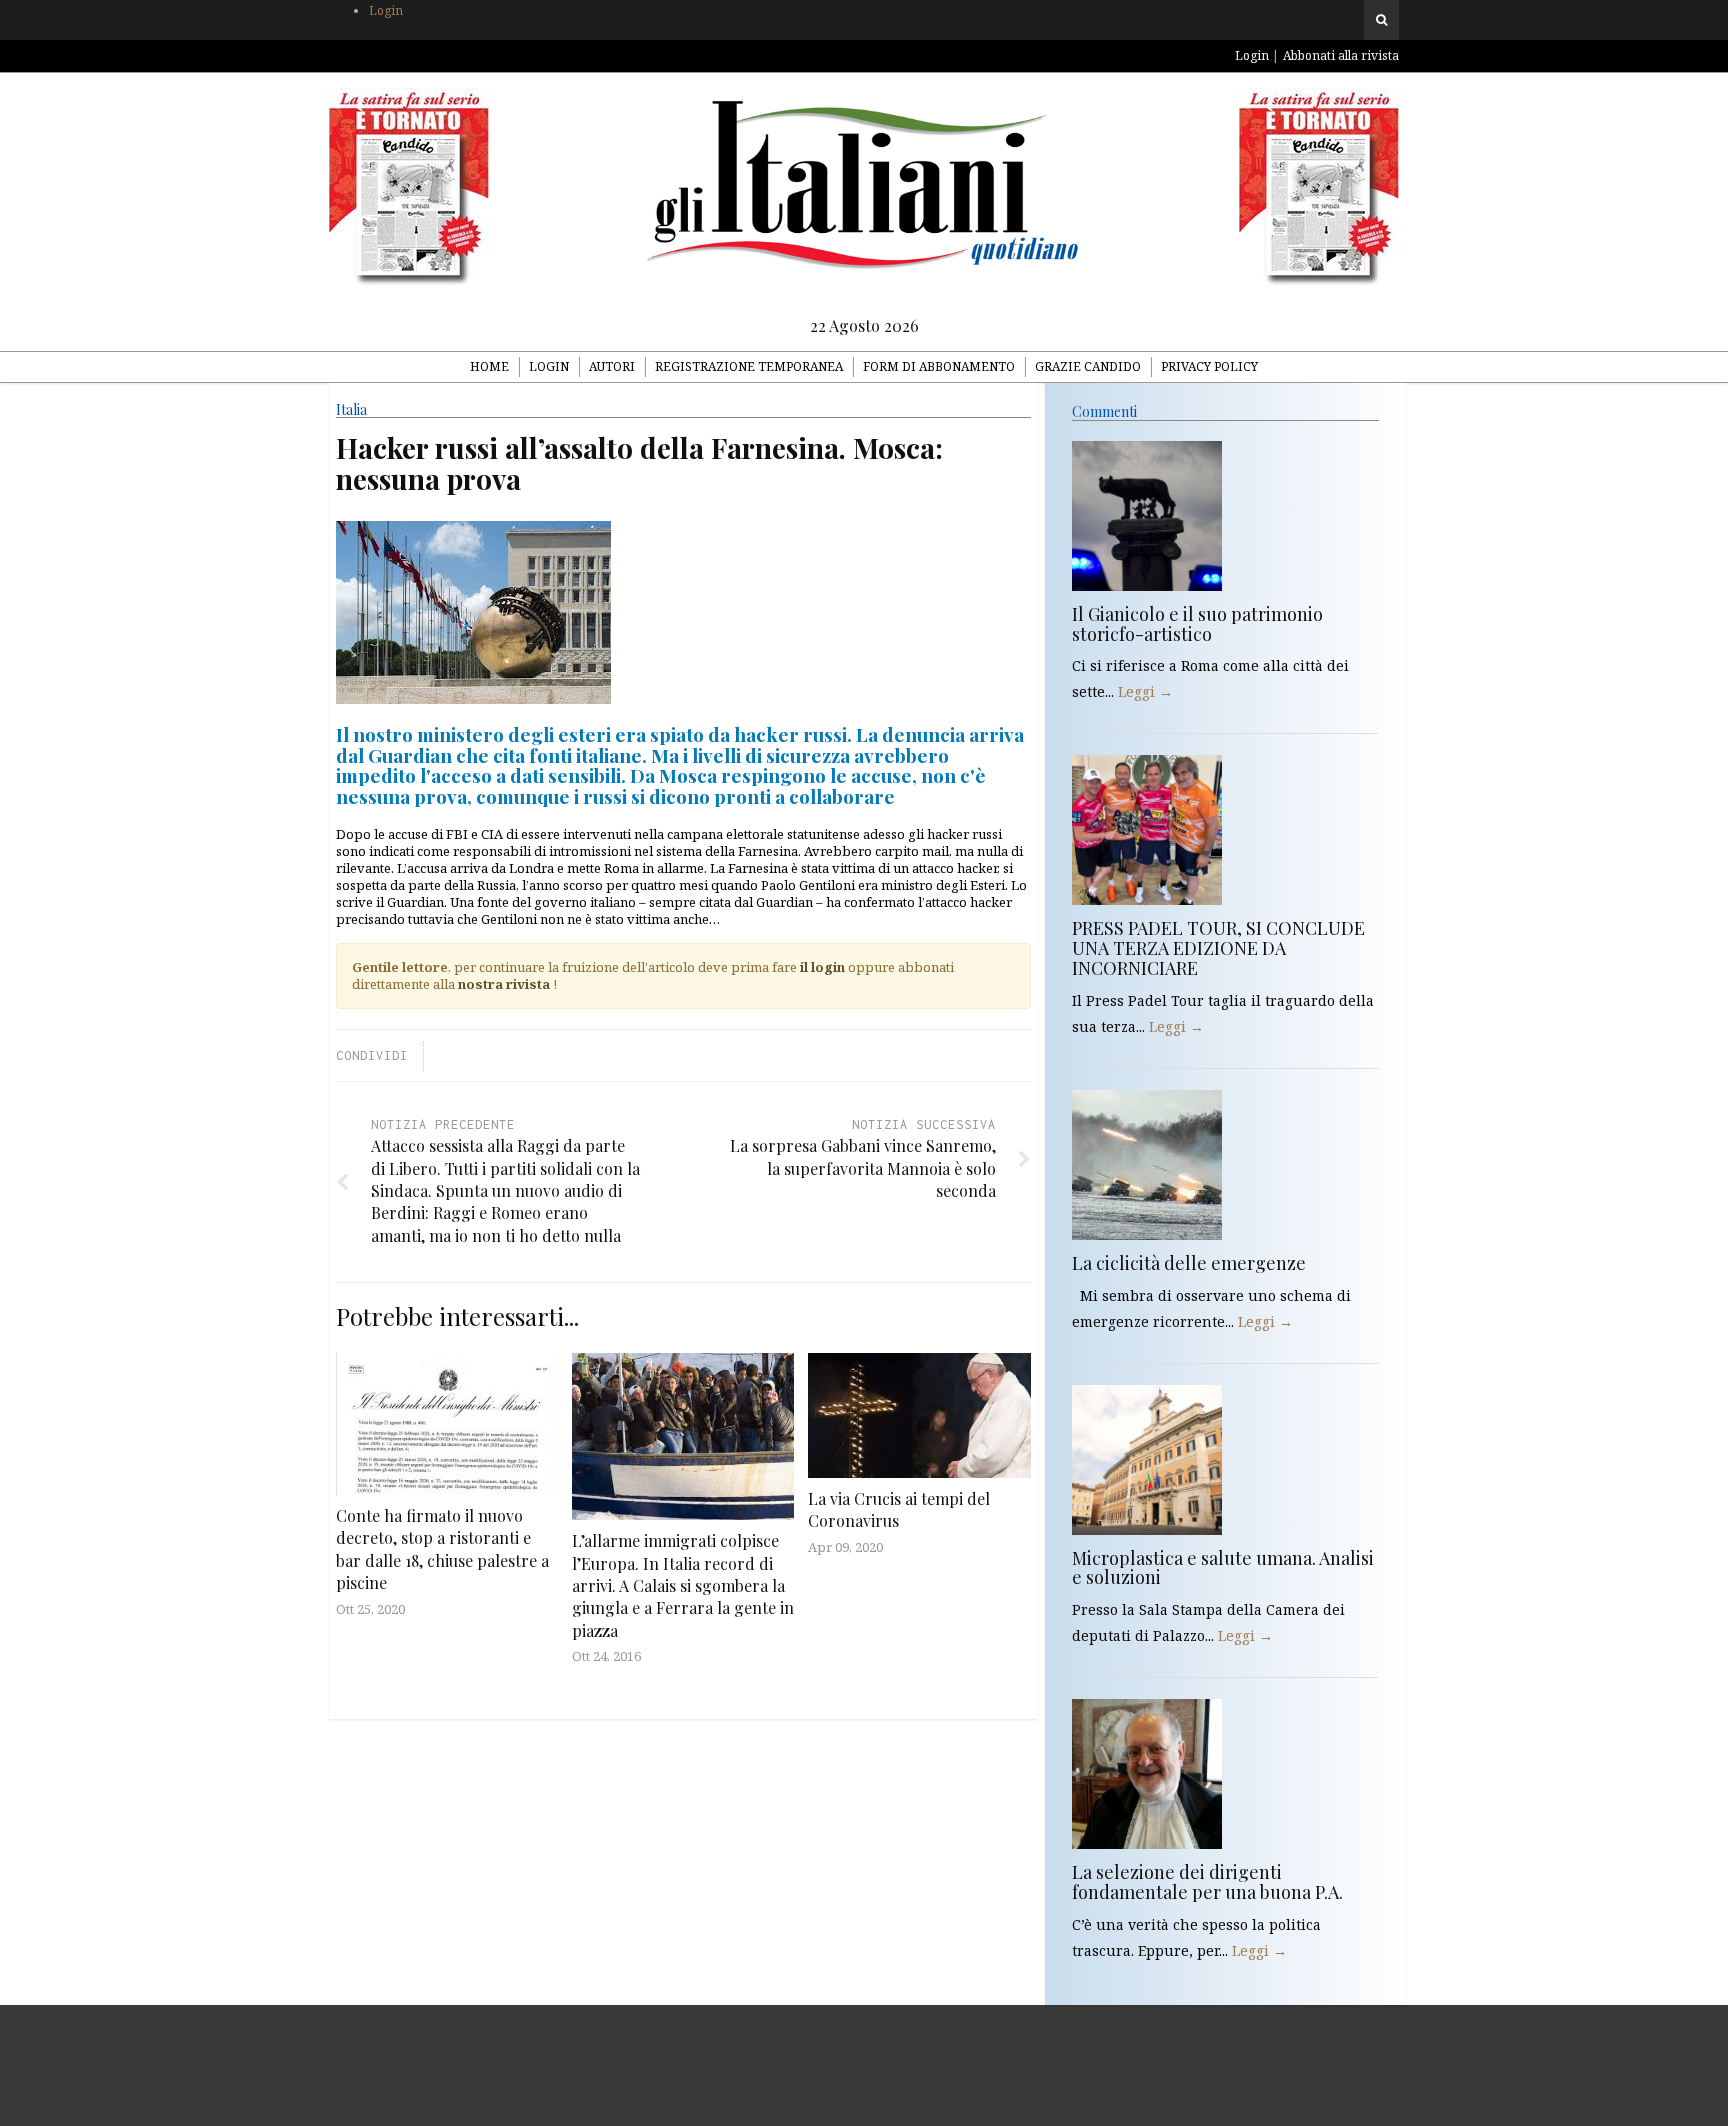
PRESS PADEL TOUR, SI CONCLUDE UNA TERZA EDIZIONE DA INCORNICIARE (1218, 948)
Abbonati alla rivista (1341, 55)
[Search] (1381, 20)
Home (489, 366)
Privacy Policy (1209, 366)
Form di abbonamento (939, 366)
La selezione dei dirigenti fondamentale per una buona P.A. (1207, 1882)
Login (386, 10)
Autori (612, 366)
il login (822, 967)
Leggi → (1145, 691)
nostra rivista (504, 984)
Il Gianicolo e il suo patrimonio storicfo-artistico (1197, 624)
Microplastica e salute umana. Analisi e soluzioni (1223, 1568)
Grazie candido (1088, 366)
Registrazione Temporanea (749, 366)
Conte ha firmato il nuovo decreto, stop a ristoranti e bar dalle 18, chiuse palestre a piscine (442, 1549)
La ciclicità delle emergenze (1189, 1263)
